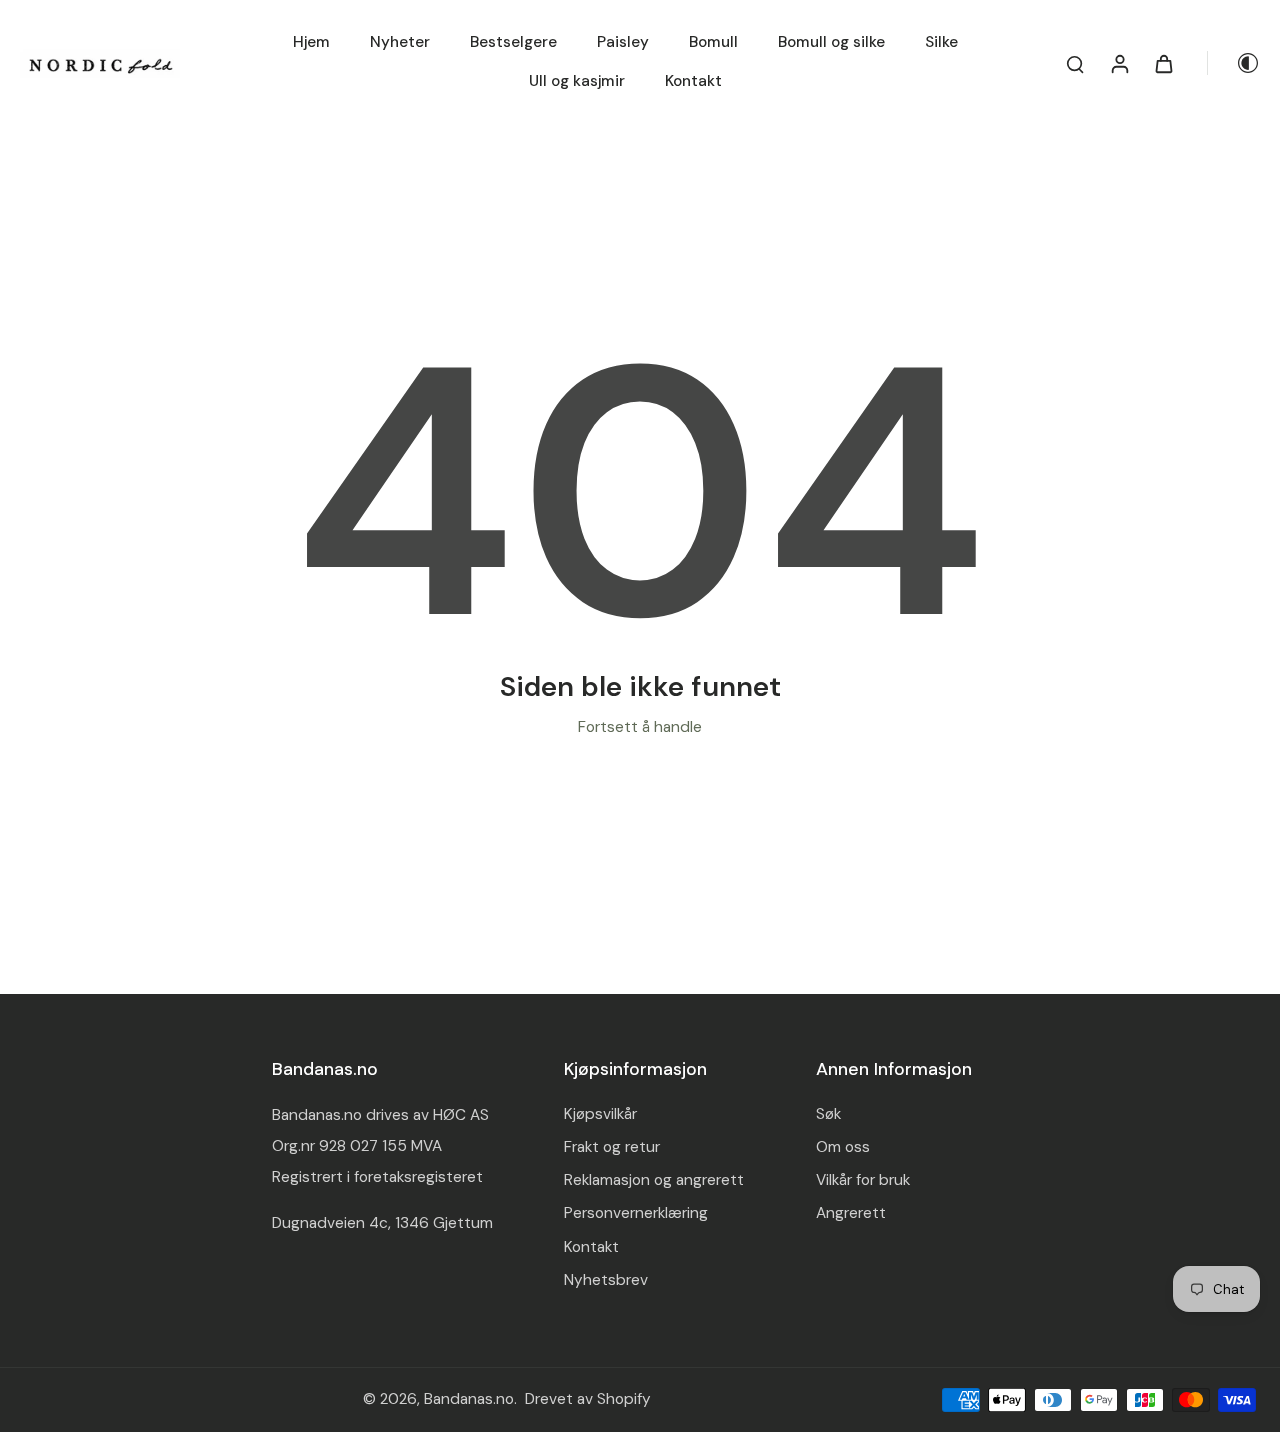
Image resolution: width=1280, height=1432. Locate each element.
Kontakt (591, 1247)
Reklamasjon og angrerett (654, 1180)
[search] (1075, 63)
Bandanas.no (469, 1399)
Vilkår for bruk (863, 1180)
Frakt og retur (612, 1147)
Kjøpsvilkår (600, 1114)
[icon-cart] (1163, 63)
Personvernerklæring (636, 1213)
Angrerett (851, 1213)
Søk (828, 1114)
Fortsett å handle (640, 727)
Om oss (843, 1147)
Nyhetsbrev (606, 1280)
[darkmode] (1234, 63)
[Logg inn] (1119, 63)
